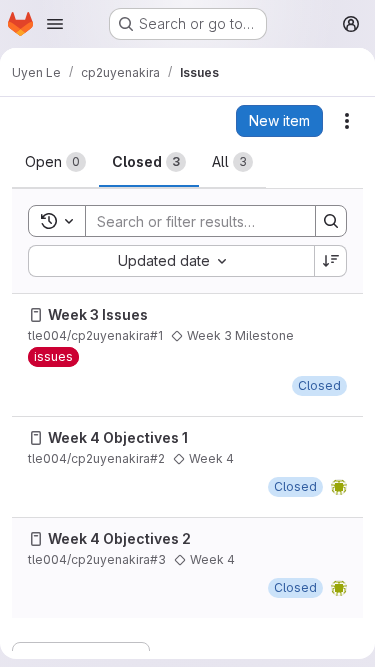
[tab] (55, 162)
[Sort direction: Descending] (331, 261)
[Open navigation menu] (55, 24)
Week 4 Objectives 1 (118, 437)
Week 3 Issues (98, 314)
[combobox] (171, 261)
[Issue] (36, 315)
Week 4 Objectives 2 (119, 538)
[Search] (331, 221)
